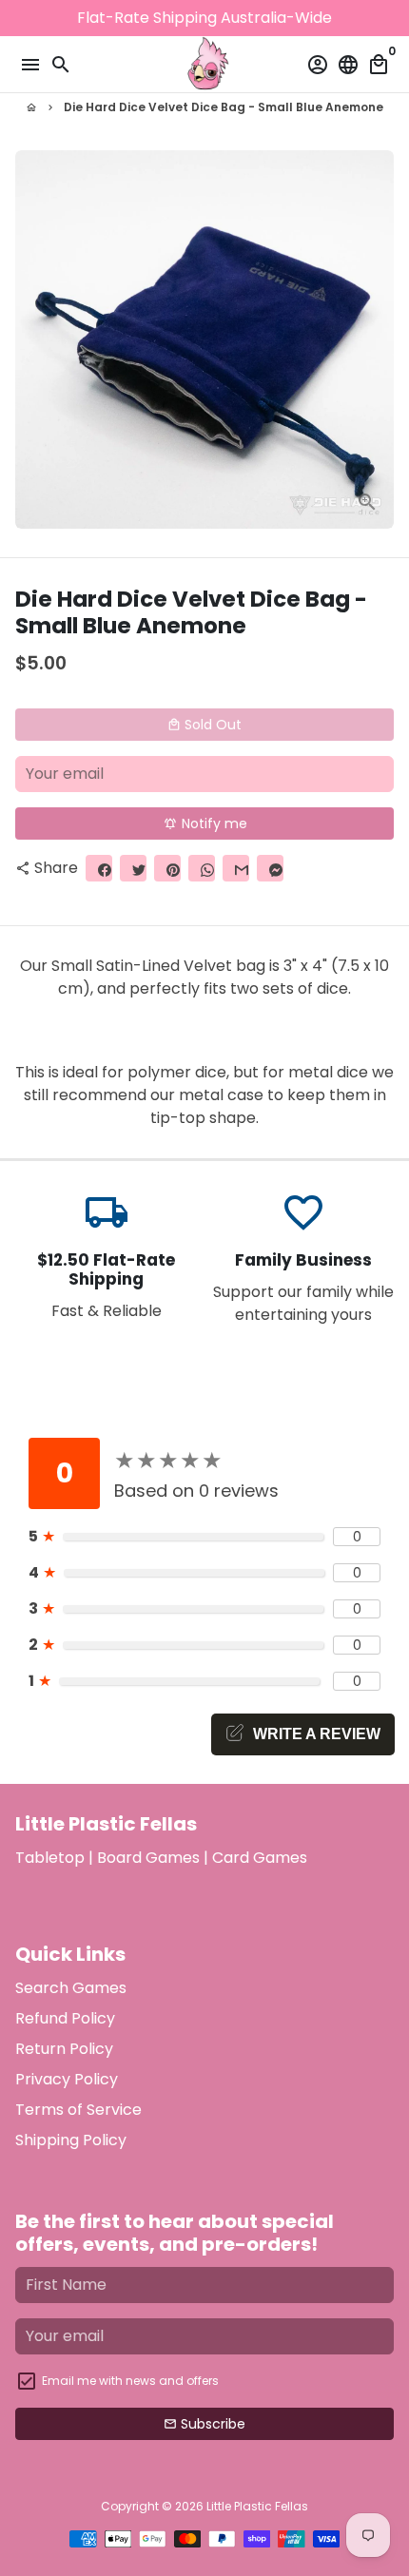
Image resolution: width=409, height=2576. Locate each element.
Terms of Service (78, 2110)
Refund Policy (65, 2018)
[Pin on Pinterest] (167, 868)
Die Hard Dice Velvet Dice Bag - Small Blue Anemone (224, 107)
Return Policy (64, 2049)
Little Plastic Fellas (257, 2506)
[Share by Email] (236, 868)
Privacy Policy (67, 2079)
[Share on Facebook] (99, 868)
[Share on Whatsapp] (202, 868)
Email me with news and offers (130, 2381)
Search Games (71, 1988)
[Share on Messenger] (270, 868)
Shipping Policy (71, 2140)
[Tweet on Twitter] (133, 868)
